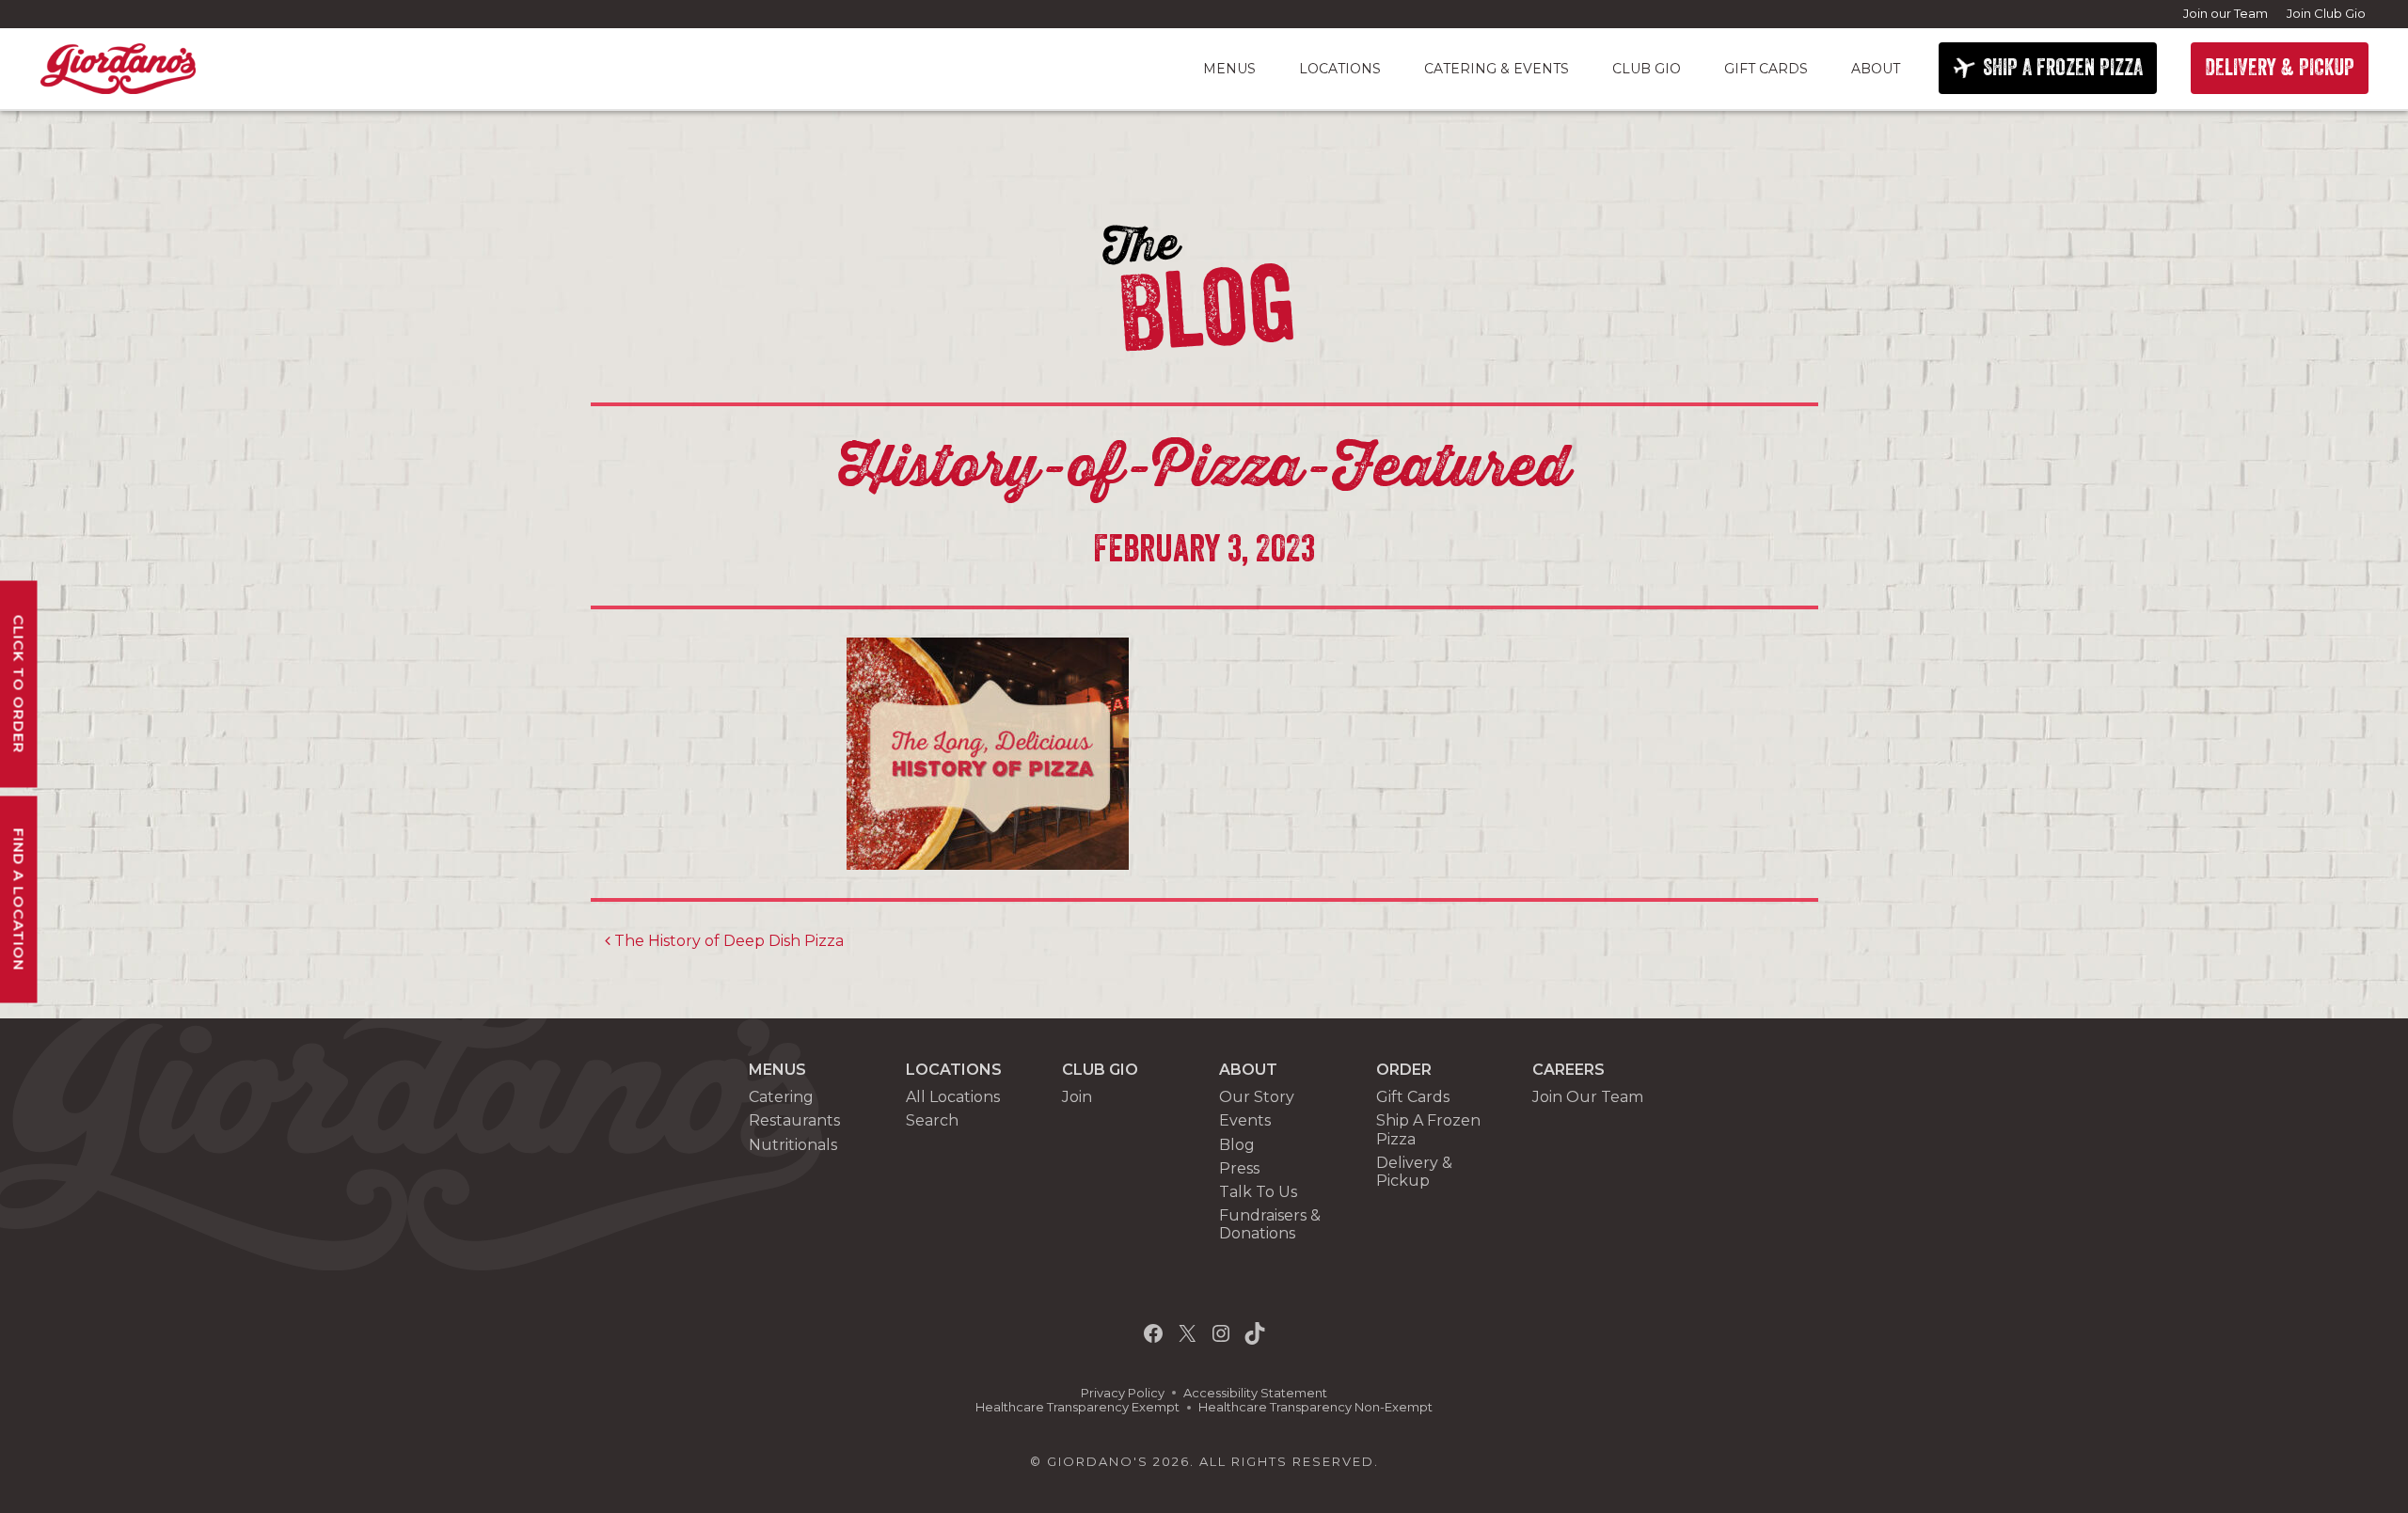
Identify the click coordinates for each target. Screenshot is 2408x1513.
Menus (1229, 69)
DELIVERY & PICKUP (2280, 68)
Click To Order (19, 684)
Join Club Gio (2326, 13)
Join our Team (2226, 13)
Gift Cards (1766, 69)
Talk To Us (1258, 1192)
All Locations (953, 1097)
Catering (781, 1097)
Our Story (1257, 1097)
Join (1077, 1097)
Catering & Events (1497, 69)
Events (1245, 1120)
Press (1239, 1168)
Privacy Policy (1123, 1393)
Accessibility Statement (1255, 1393)
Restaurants (794, 1120)
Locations (1340, 69)
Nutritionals (793, 1145)
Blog (1237, 1145)
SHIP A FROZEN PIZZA (2063, 68)
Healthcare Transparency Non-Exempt (1315, 1407)
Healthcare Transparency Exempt (1077, 1407)
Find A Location (19, 899)
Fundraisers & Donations (1270, 1224)
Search (932, 1120)
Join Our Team (1588, 1097)
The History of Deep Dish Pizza (727, 941)
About (1876, 69)
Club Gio (1647, 69)
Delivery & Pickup (1414, 1172)
